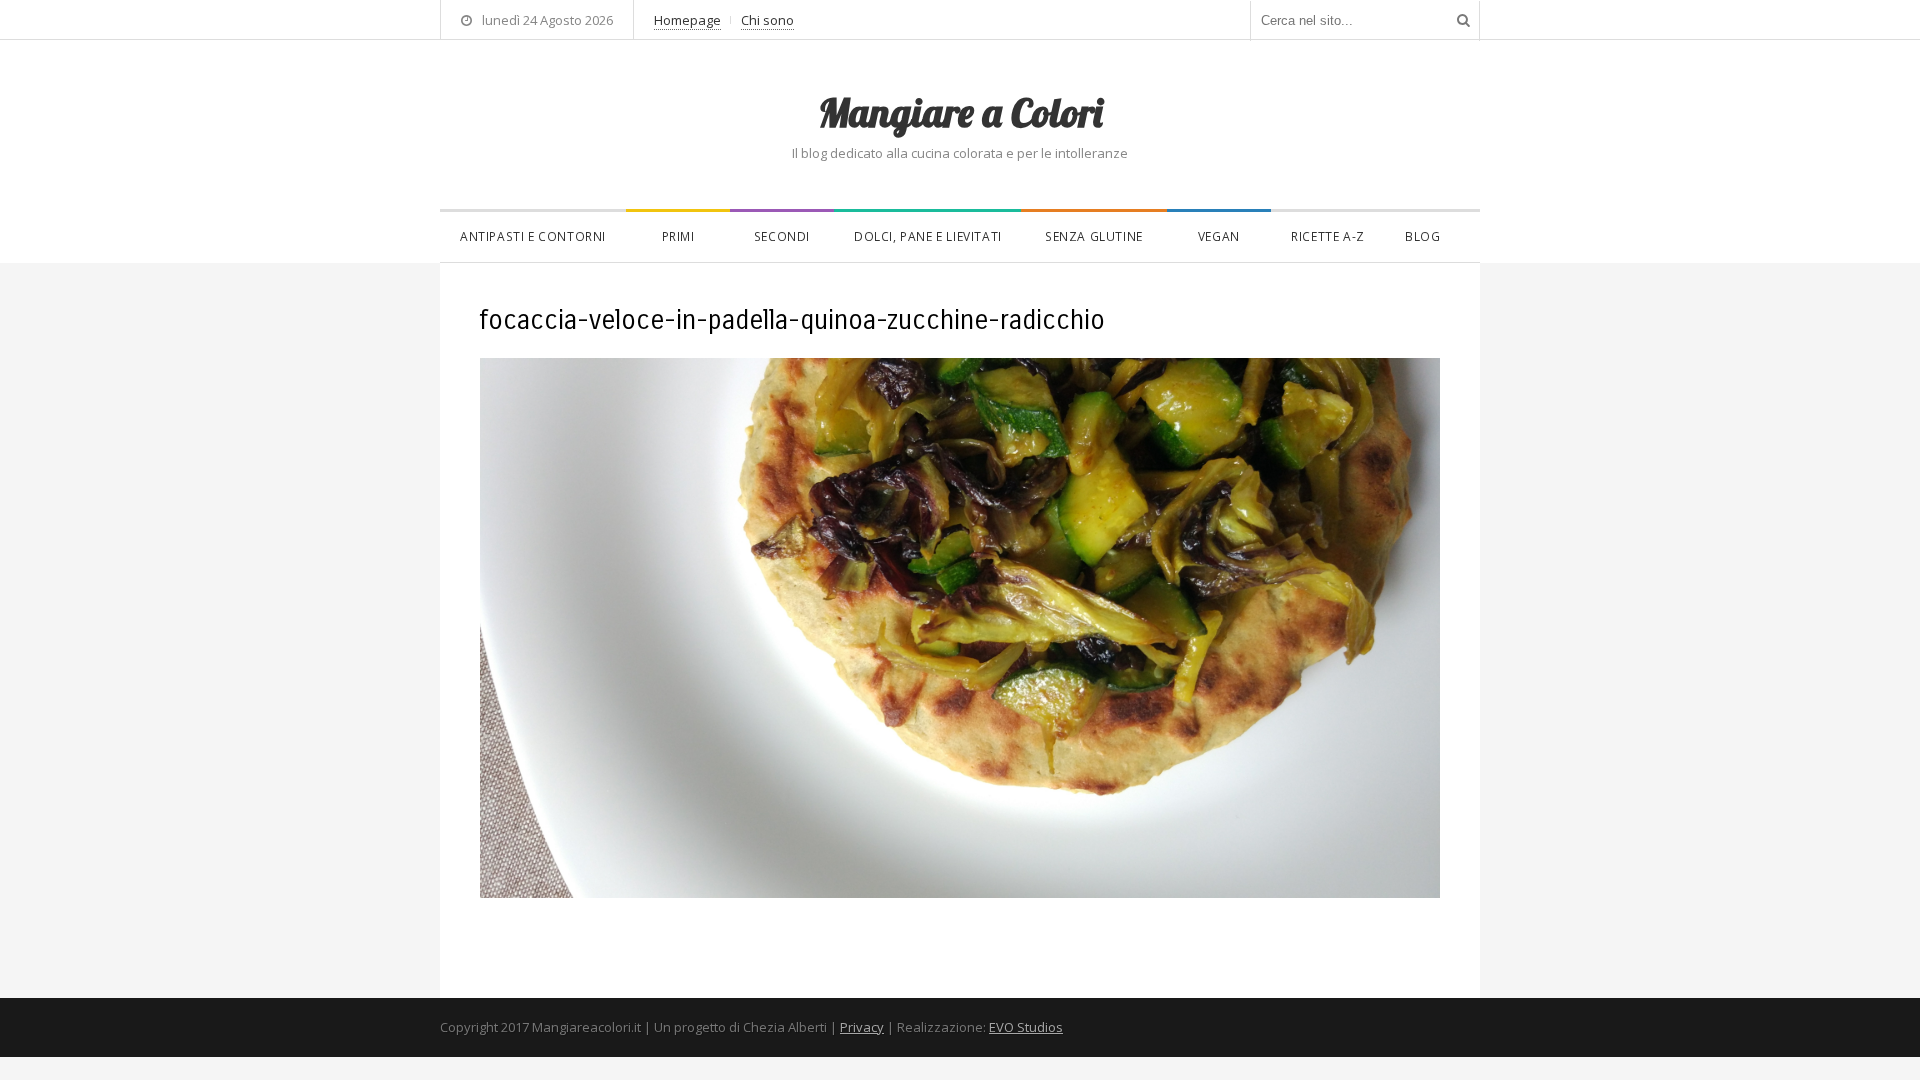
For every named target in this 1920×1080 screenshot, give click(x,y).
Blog (1422, 236)
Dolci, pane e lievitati (928, 236)
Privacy (862, 1027)
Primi (678, 236)
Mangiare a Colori (960, 112)
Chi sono (767, 20)
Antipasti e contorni (533, 236)
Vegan (1219, 236)
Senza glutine (1094, 236)
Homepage (687, 20)
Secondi (782, 236)
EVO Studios (1026, 1027)
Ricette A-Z (1328, 236)
